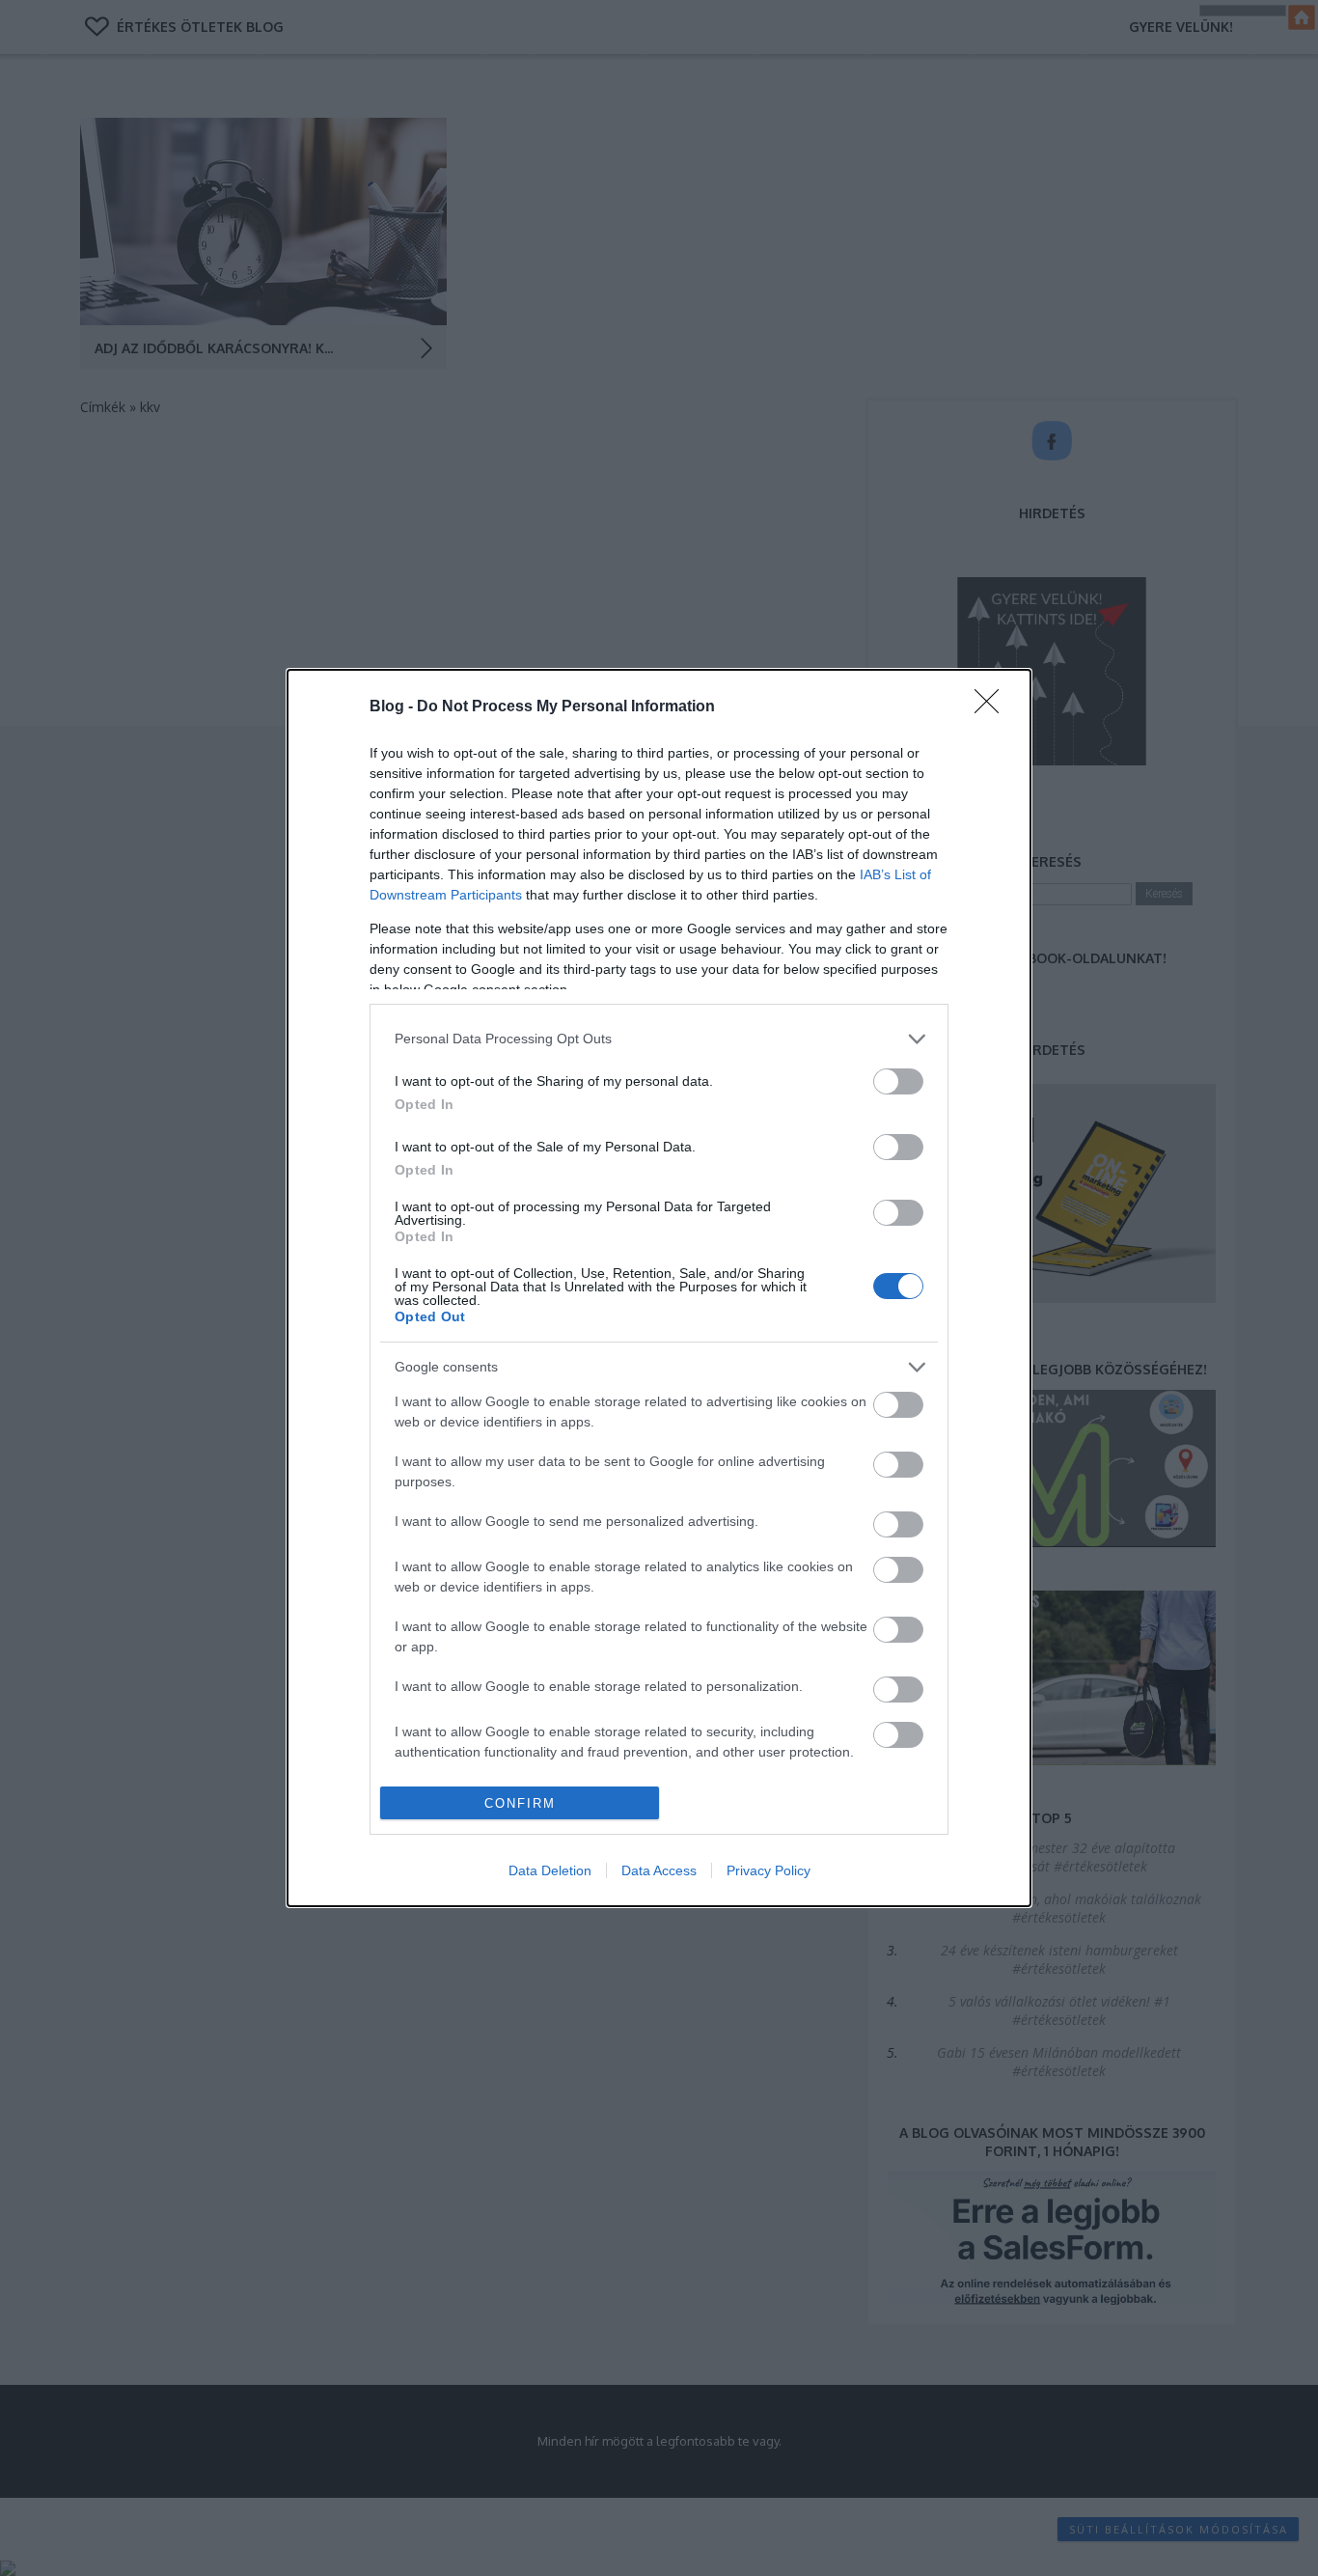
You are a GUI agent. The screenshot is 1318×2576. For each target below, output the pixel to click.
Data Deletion (550, 1870)
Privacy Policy (769, 1870)
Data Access (659, 1870)
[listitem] (659, 1039)
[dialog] (659, 1288)
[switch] (898, 1081)
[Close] (993, 707)
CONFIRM (520, 1803)
